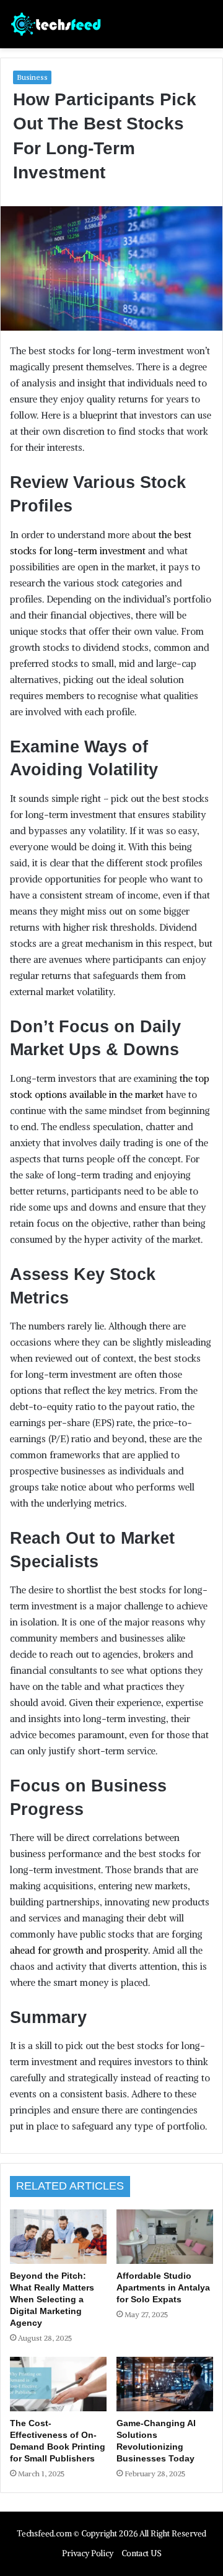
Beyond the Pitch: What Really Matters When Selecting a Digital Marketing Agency (52, 2299)
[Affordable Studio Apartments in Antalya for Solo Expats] (165, 2237)
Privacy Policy (88, 2553)
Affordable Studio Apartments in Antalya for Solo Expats (163, 2287)
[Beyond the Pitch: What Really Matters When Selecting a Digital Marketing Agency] (58, 2237)
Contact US (142, 2553)
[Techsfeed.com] (56, 24)
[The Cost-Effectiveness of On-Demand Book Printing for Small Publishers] (58, 2384)
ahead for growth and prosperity (79, 1950)
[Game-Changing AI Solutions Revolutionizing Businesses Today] (165, 2384)
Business (32, 77)
